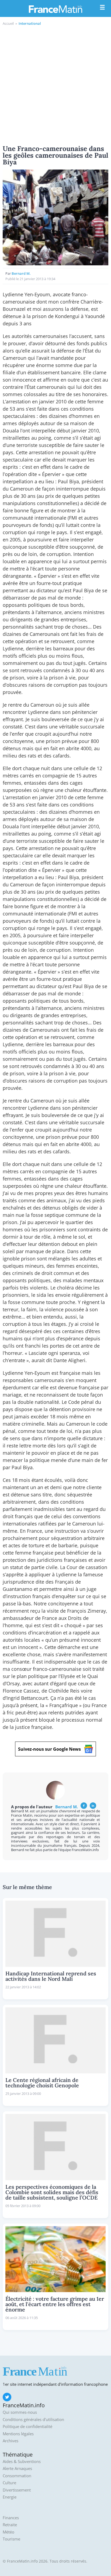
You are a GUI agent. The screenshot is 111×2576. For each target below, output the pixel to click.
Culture (9, 2483)
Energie (10, 2497)
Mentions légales (18, 2434)
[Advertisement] (55, 84)
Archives (11, 2441)
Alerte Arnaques (17, 2468)
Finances (11, 2518)
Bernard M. (21, 273)
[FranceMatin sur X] (7, 2397)
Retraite (10, 2525)
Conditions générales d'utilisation (33, 2420)
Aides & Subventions (22, 2462)
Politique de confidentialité (27, 2427)
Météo (8, 2532)
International (30, 23)
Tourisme (11, 2539)
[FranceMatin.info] (55, 9)
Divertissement (17, 2490)
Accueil (8, 23)
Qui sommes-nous (20, 2412)
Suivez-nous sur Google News (49, 1749)
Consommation (17, 2476)
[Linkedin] (93, 1806)
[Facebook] (84, 1806)
